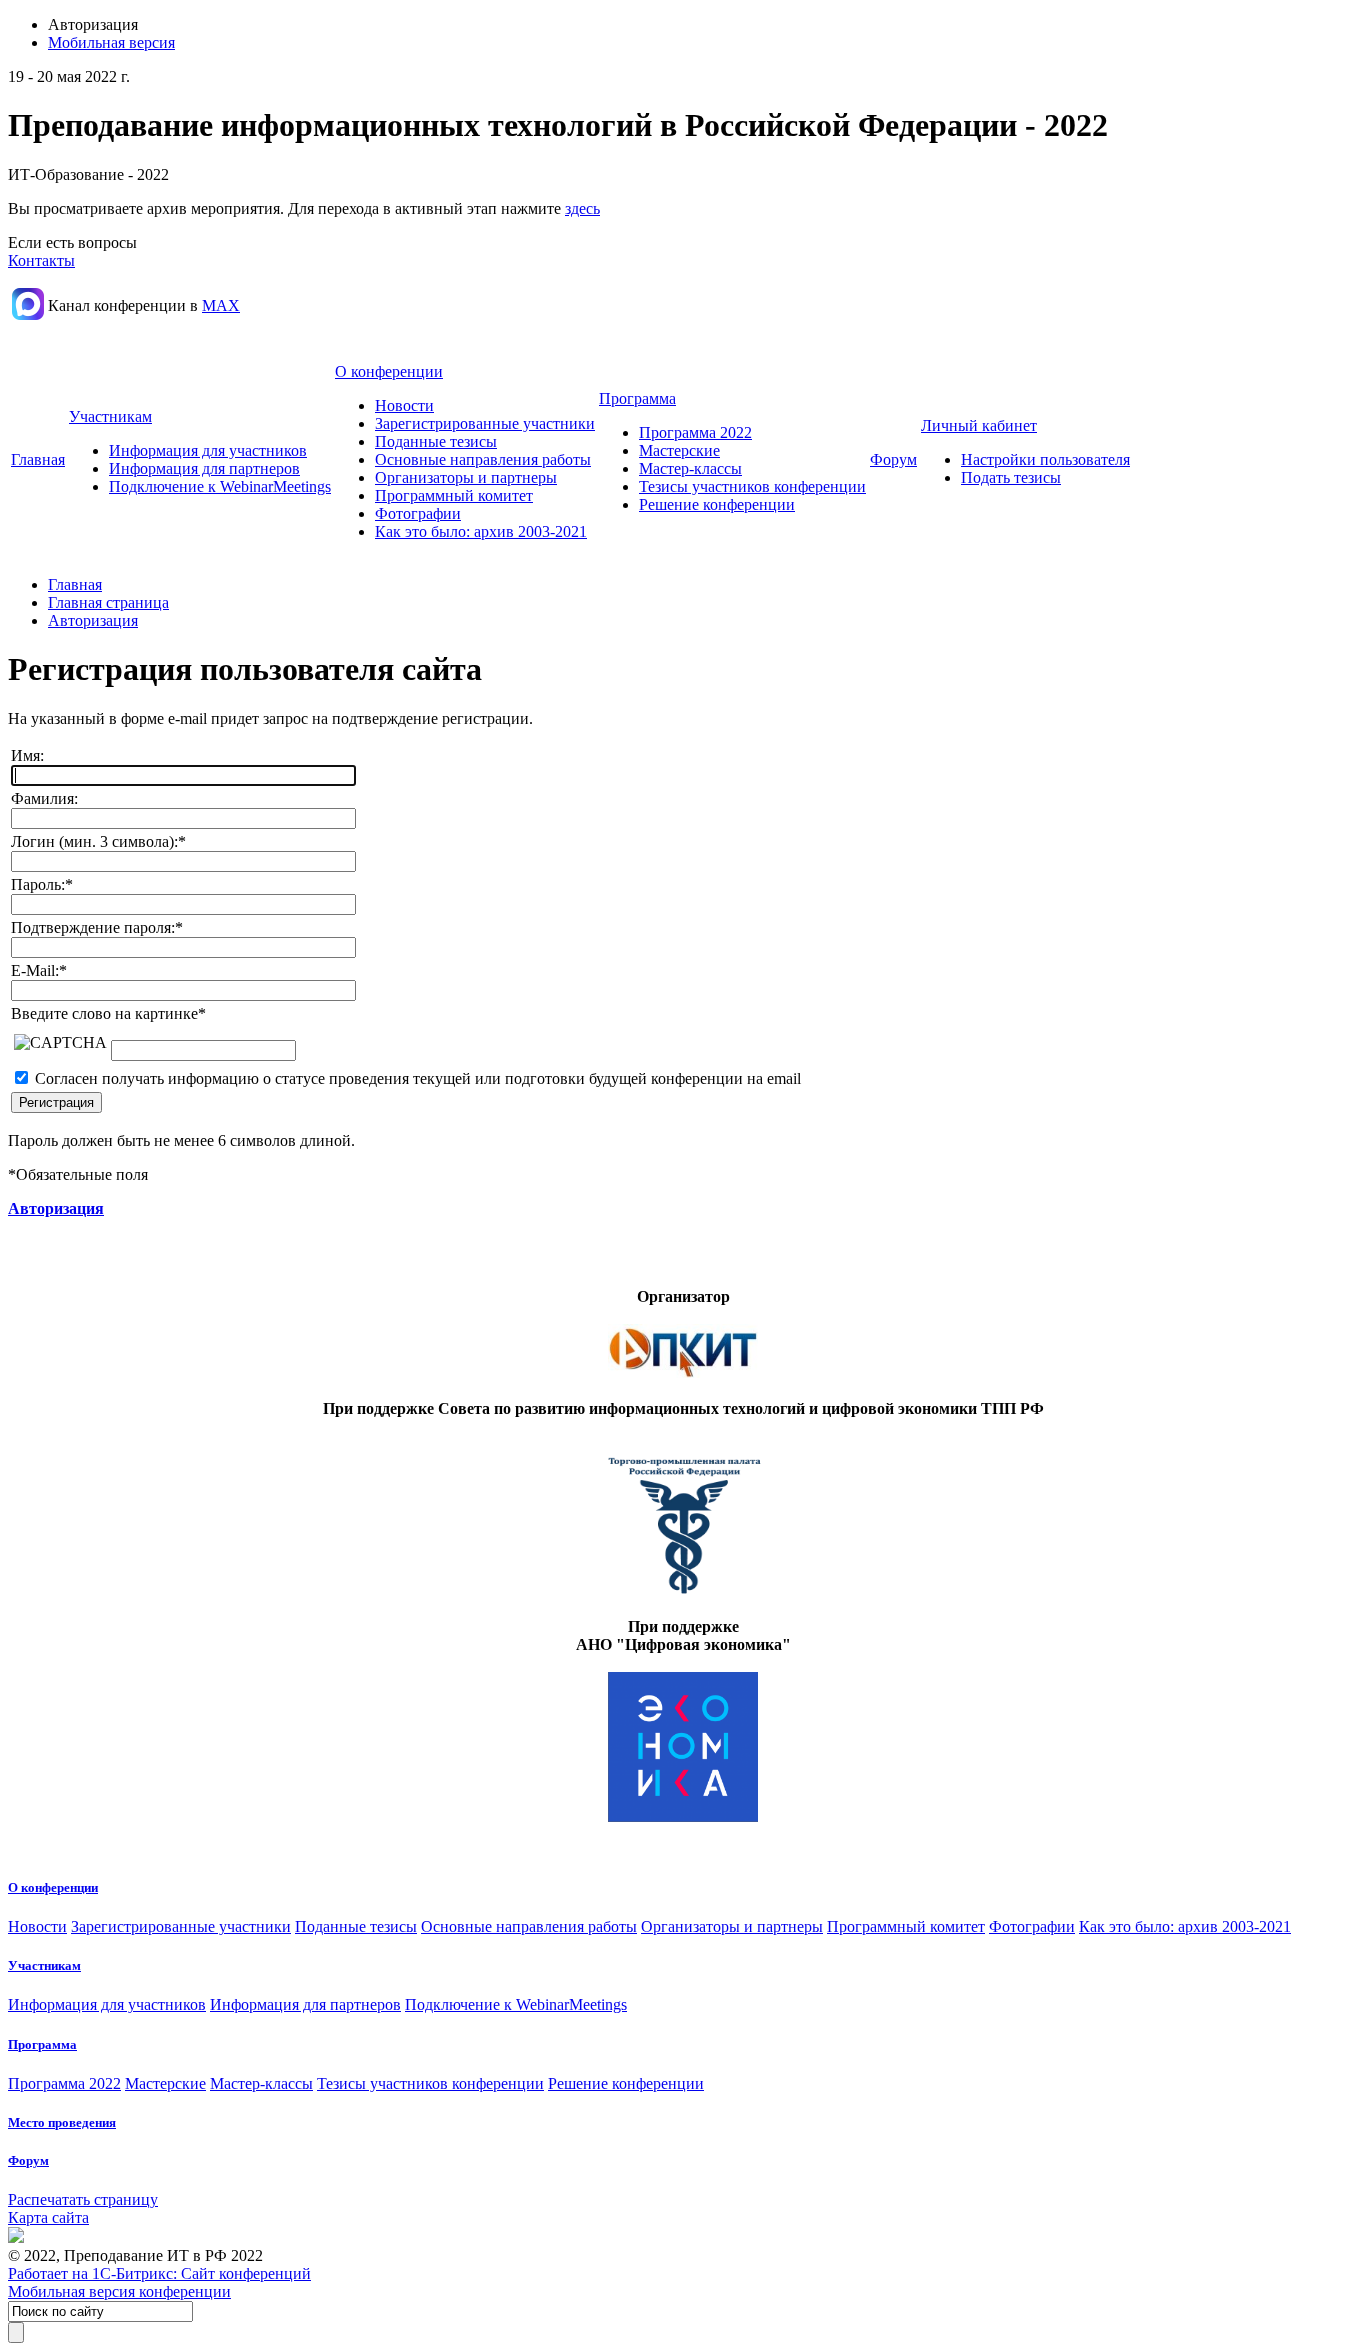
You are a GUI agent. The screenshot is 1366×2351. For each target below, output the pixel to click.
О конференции (389, 371)
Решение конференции (717, 504)
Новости (404, 405)
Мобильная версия (111, 42)
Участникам (110, 416)
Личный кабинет (979, 425)
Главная (38, 459)
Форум (893, 459)
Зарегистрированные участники (485, 423)
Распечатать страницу (83, 2199)
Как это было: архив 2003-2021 (481, 531)
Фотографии (418, 513)
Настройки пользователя (1045, 459)
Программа (637, 398)
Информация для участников (208, 450)
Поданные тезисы (436, 441)
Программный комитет (454, 495)
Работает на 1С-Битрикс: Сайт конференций (159, 2273)
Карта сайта (48, 2217)
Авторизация (93, 620)
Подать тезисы (1011, 477)
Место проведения (62, 2122)
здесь (582, 208)
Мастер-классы (690, 468)
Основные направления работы (483, 459)
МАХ (221, 305)
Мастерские (679, 450)
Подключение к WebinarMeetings (220, 486)
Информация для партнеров (204, 468)
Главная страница (108, 602)
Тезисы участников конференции (752, 486)
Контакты (41, 260)
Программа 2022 (695, 432)
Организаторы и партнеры (466, 477)
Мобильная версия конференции (119, 2291)
